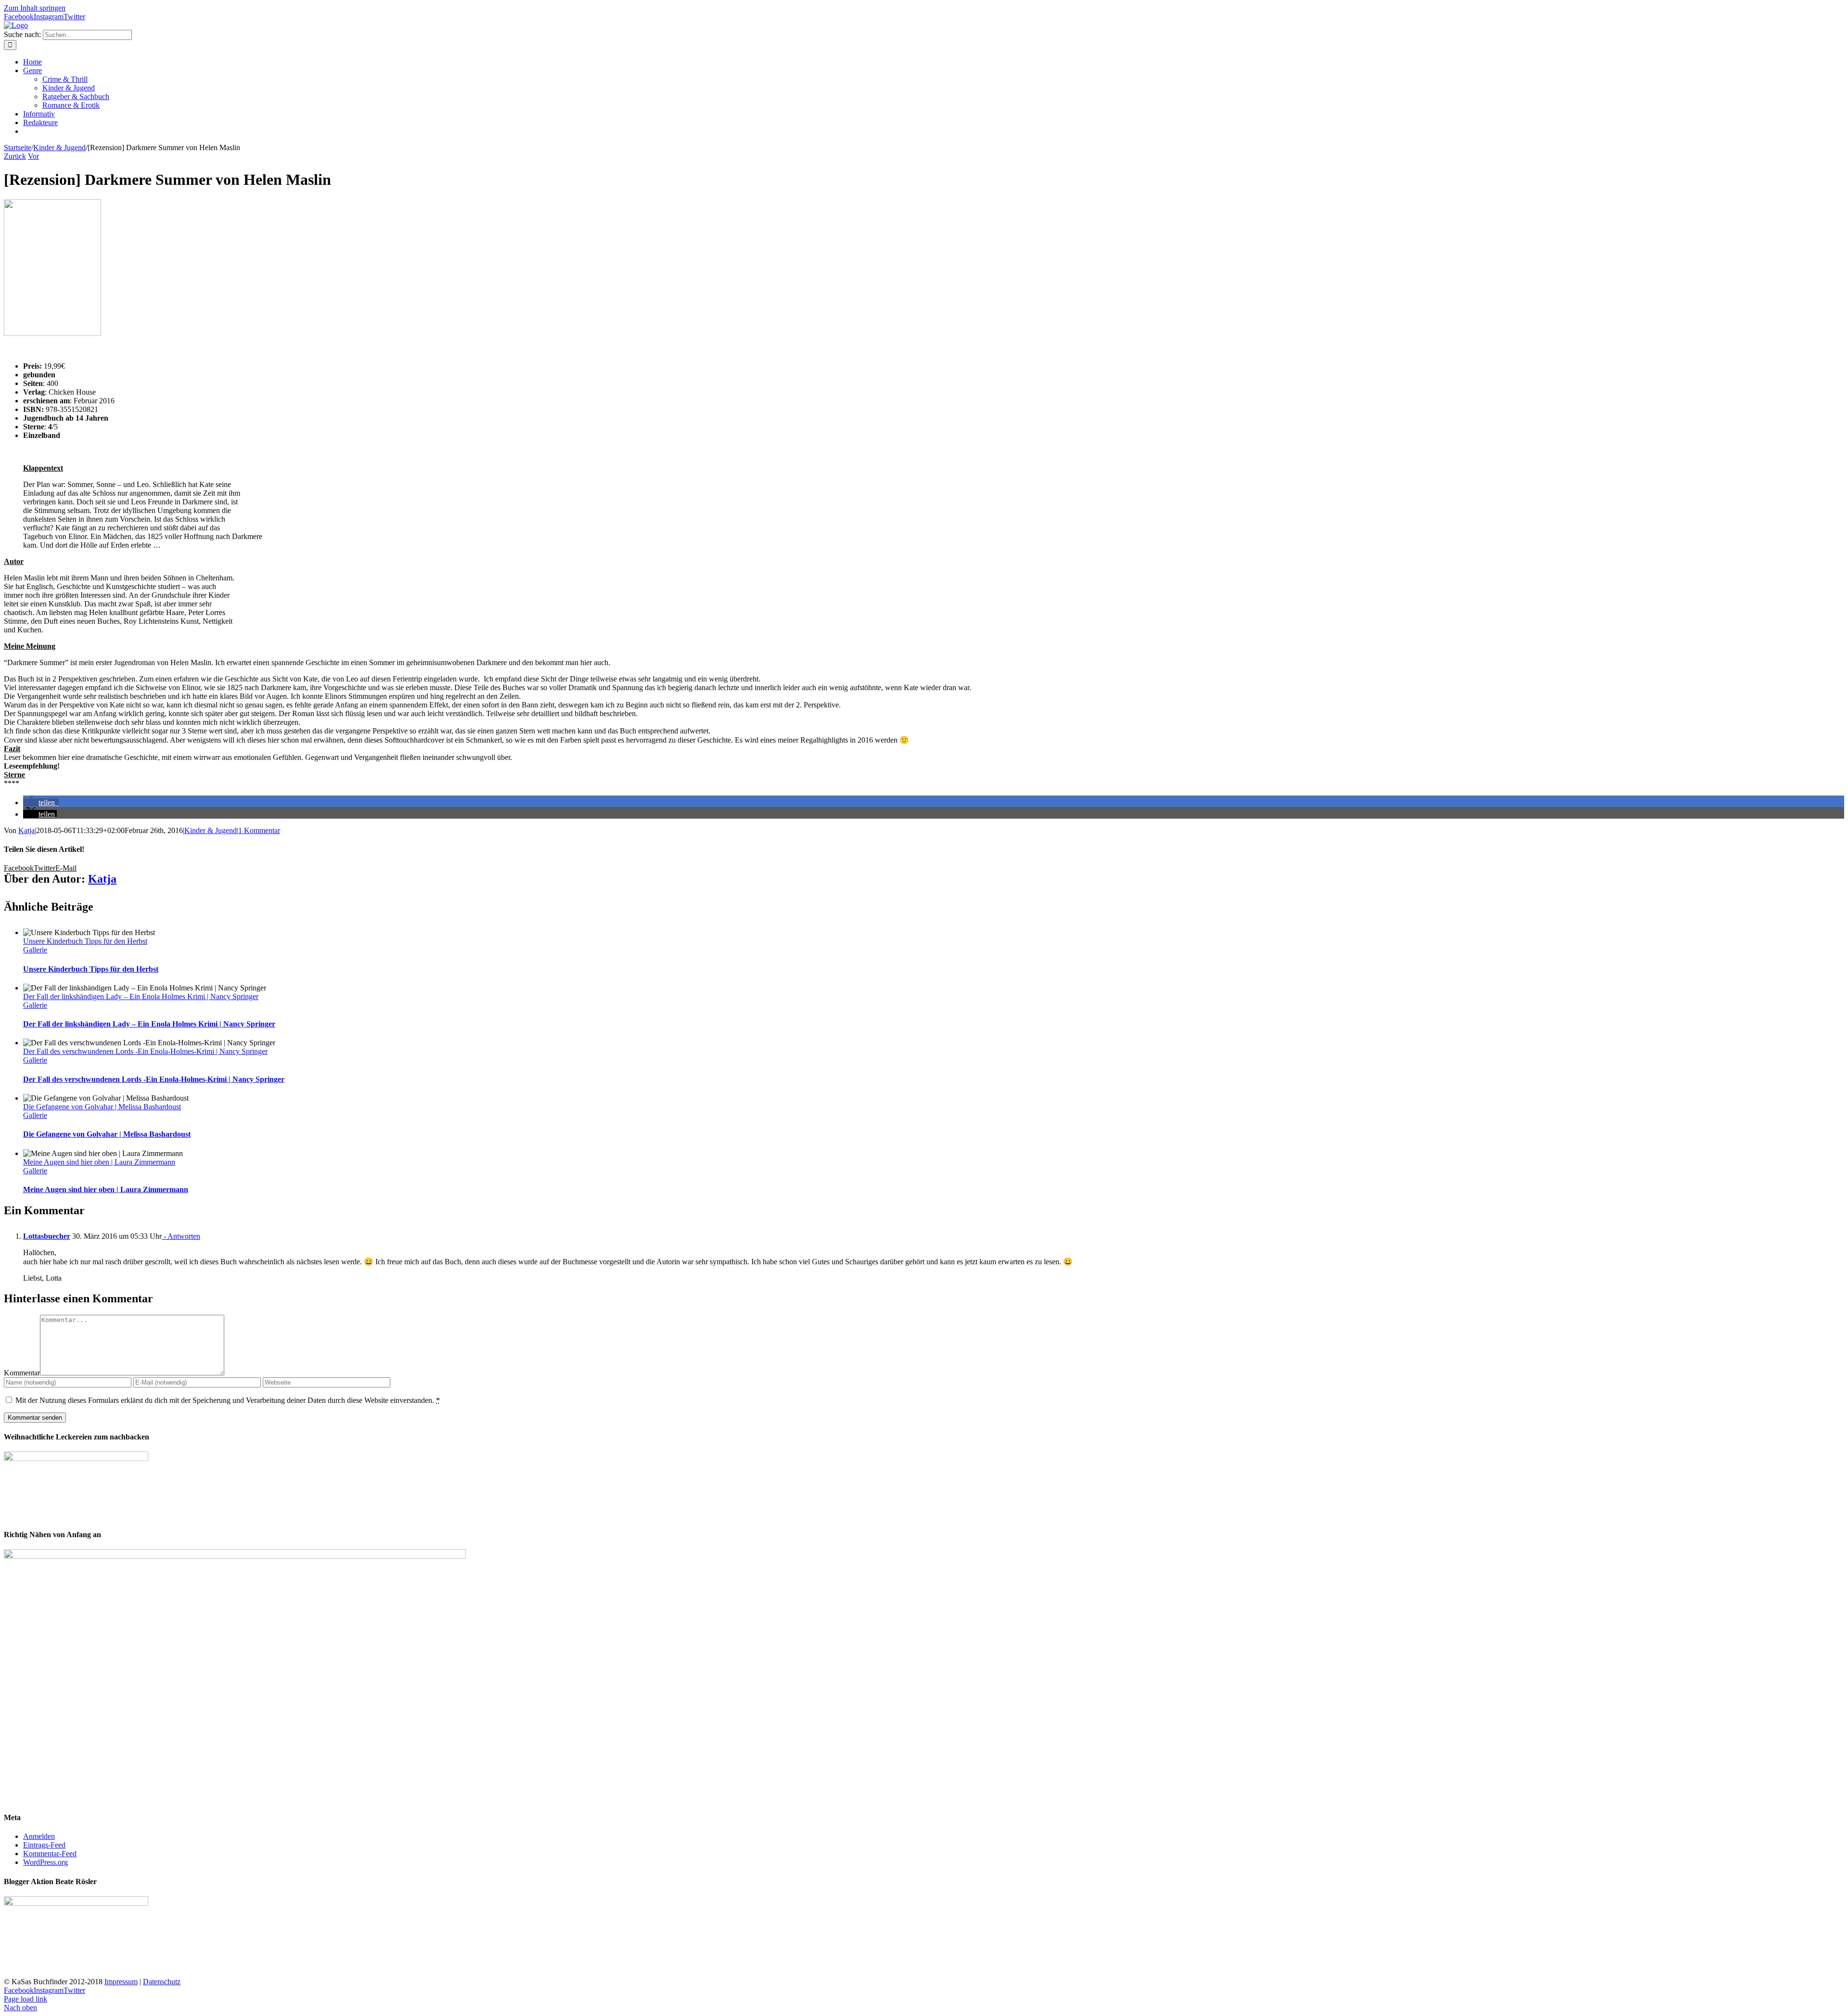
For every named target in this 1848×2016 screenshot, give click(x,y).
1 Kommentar (259, 830)
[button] (41, 803)
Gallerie (35, 950)
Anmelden (39, 1836)
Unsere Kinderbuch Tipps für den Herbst (85, 941)
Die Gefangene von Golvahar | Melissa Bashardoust (102, 1107)
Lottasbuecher (47, 1236)
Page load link (26, 1999)
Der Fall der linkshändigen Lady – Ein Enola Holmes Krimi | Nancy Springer (141, 996)
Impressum (121, 1982)
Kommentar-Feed (50, 1854)
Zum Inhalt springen (35, 8)
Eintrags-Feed (44, 1845)
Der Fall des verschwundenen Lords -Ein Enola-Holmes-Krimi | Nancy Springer (145, 1051)
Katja (26, 830)
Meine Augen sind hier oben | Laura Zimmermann (99, 1162)
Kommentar (22, 1373)
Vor (33, 156)
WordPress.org (45, 1862)
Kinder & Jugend (211, 830)
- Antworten (181, 1236)
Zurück (15, 156)
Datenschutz (162, 1982)
